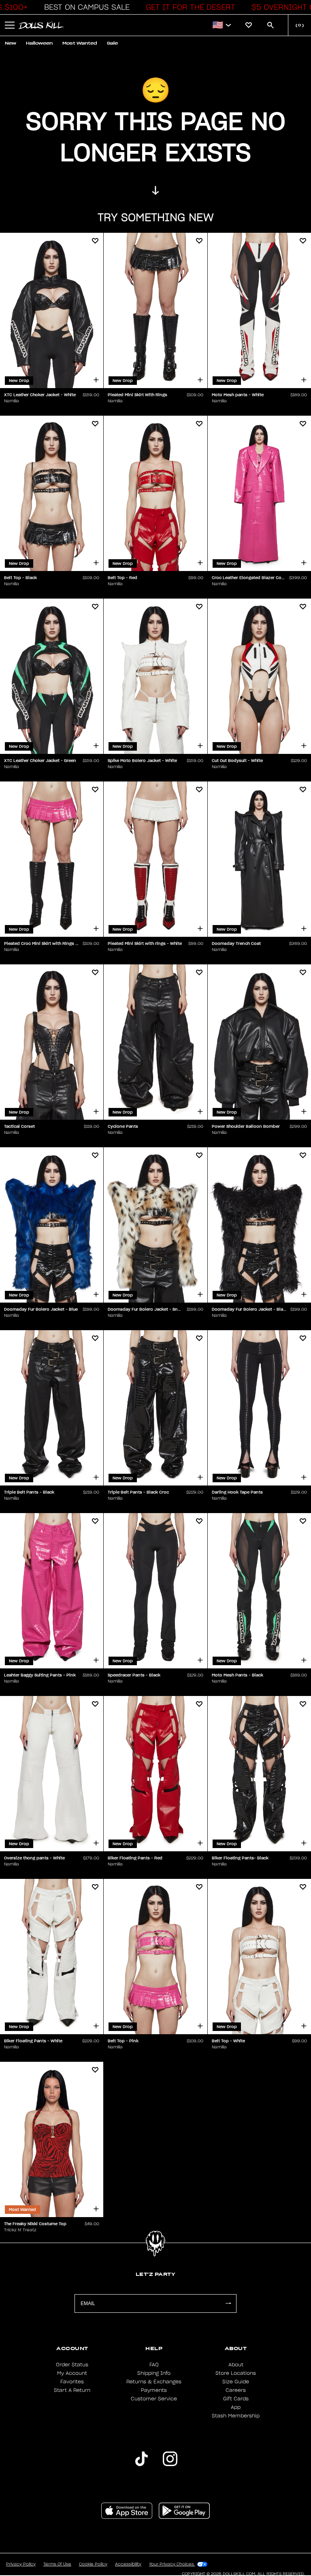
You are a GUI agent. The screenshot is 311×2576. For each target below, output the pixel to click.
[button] (85, 7)
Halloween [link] (39, 43)
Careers (236, 2390)
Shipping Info (154, 2373)
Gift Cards (236, 2399)
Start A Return (72, 2390)
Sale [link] (112, 43)
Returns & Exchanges (154, 2382)
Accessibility (128, 2564)
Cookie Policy (93, 2564)
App (236, 2407)
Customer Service (154, 2399)
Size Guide (236, 2382)
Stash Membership (236, 2416)
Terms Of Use (57, 2564)
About (236, 2365)
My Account (72, 2373)
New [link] (11, 43)
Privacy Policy (21, 2564)
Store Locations (236, 2373)
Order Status (72, 2365)
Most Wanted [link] (80, 43)
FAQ (154, 2365)
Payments (154, 2390)
